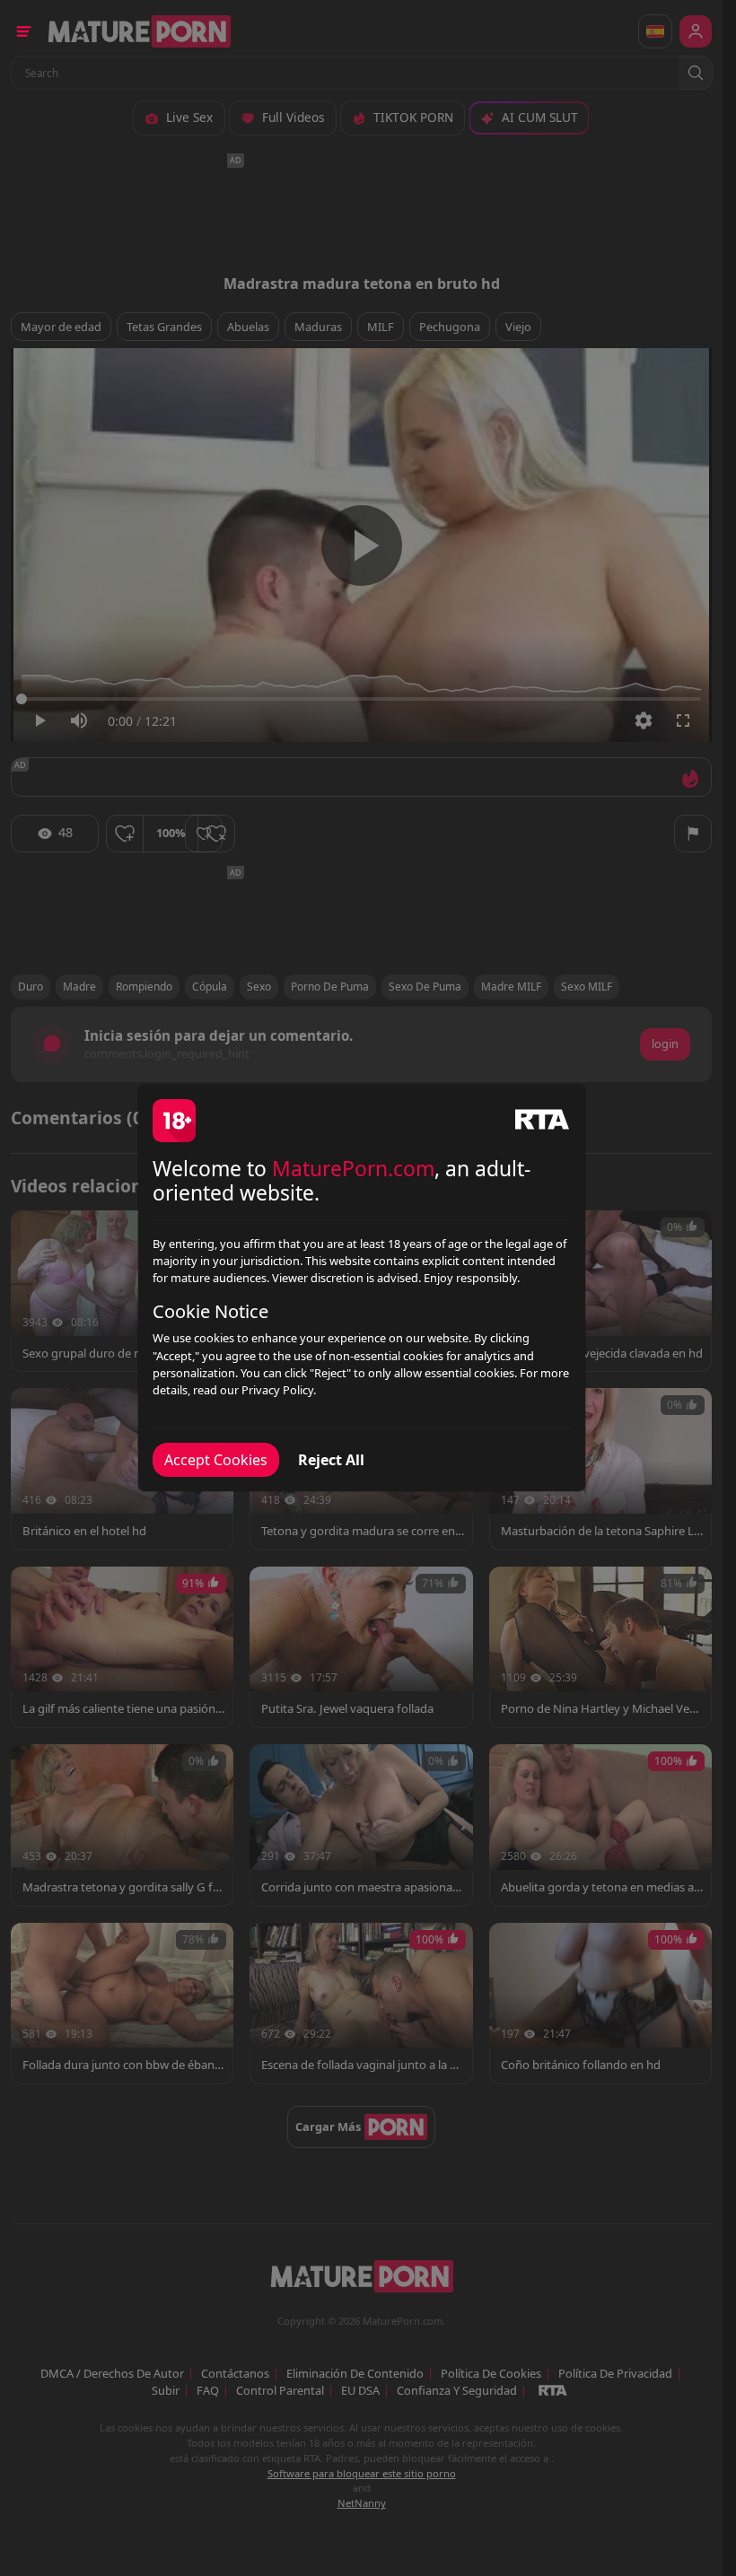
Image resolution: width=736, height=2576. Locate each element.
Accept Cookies (216, 1460)
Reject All (331, 1460)
